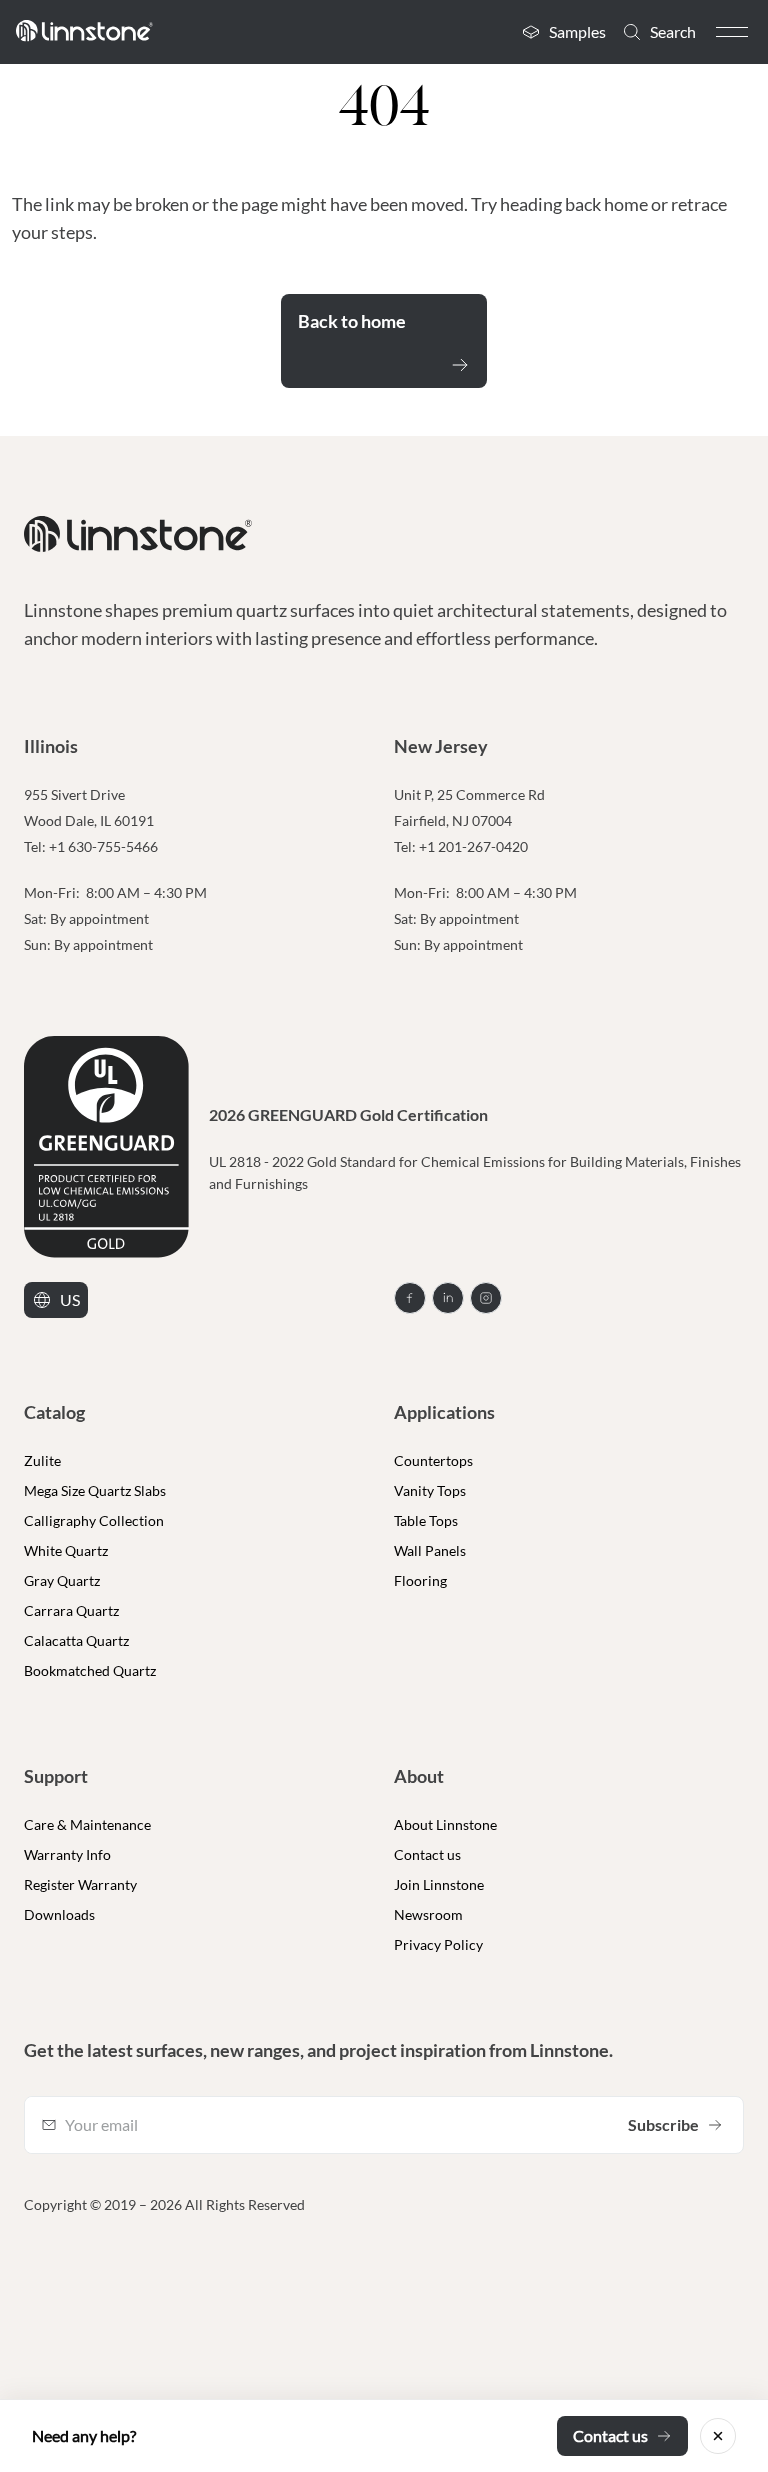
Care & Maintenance (87, 1824)
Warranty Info (67, 1854)
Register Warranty (80, 1884)
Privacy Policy (438, 1944)
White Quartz (66, 1550)
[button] (732, 32)
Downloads (59, 1914)
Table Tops (426, 1520)
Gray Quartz (62, 1580)
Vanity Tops (430, 1490)
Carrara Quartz (71, 1610)
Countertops (433, 1460)
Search (673, 31)
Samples (577, 31)
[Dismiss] (718, 2436)
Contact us (427, 1854)
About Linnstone (445, 1824)
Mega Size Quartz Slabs (95, 1490)
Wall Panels (430, 1550)
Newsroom (428, 1914)
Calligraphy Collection (94, 1520)
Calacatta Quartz (76, 1640)
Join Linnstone (439, 1884)
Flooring (420, 1580)
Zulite (42, 1460)
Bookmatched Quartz (90, 1670)
